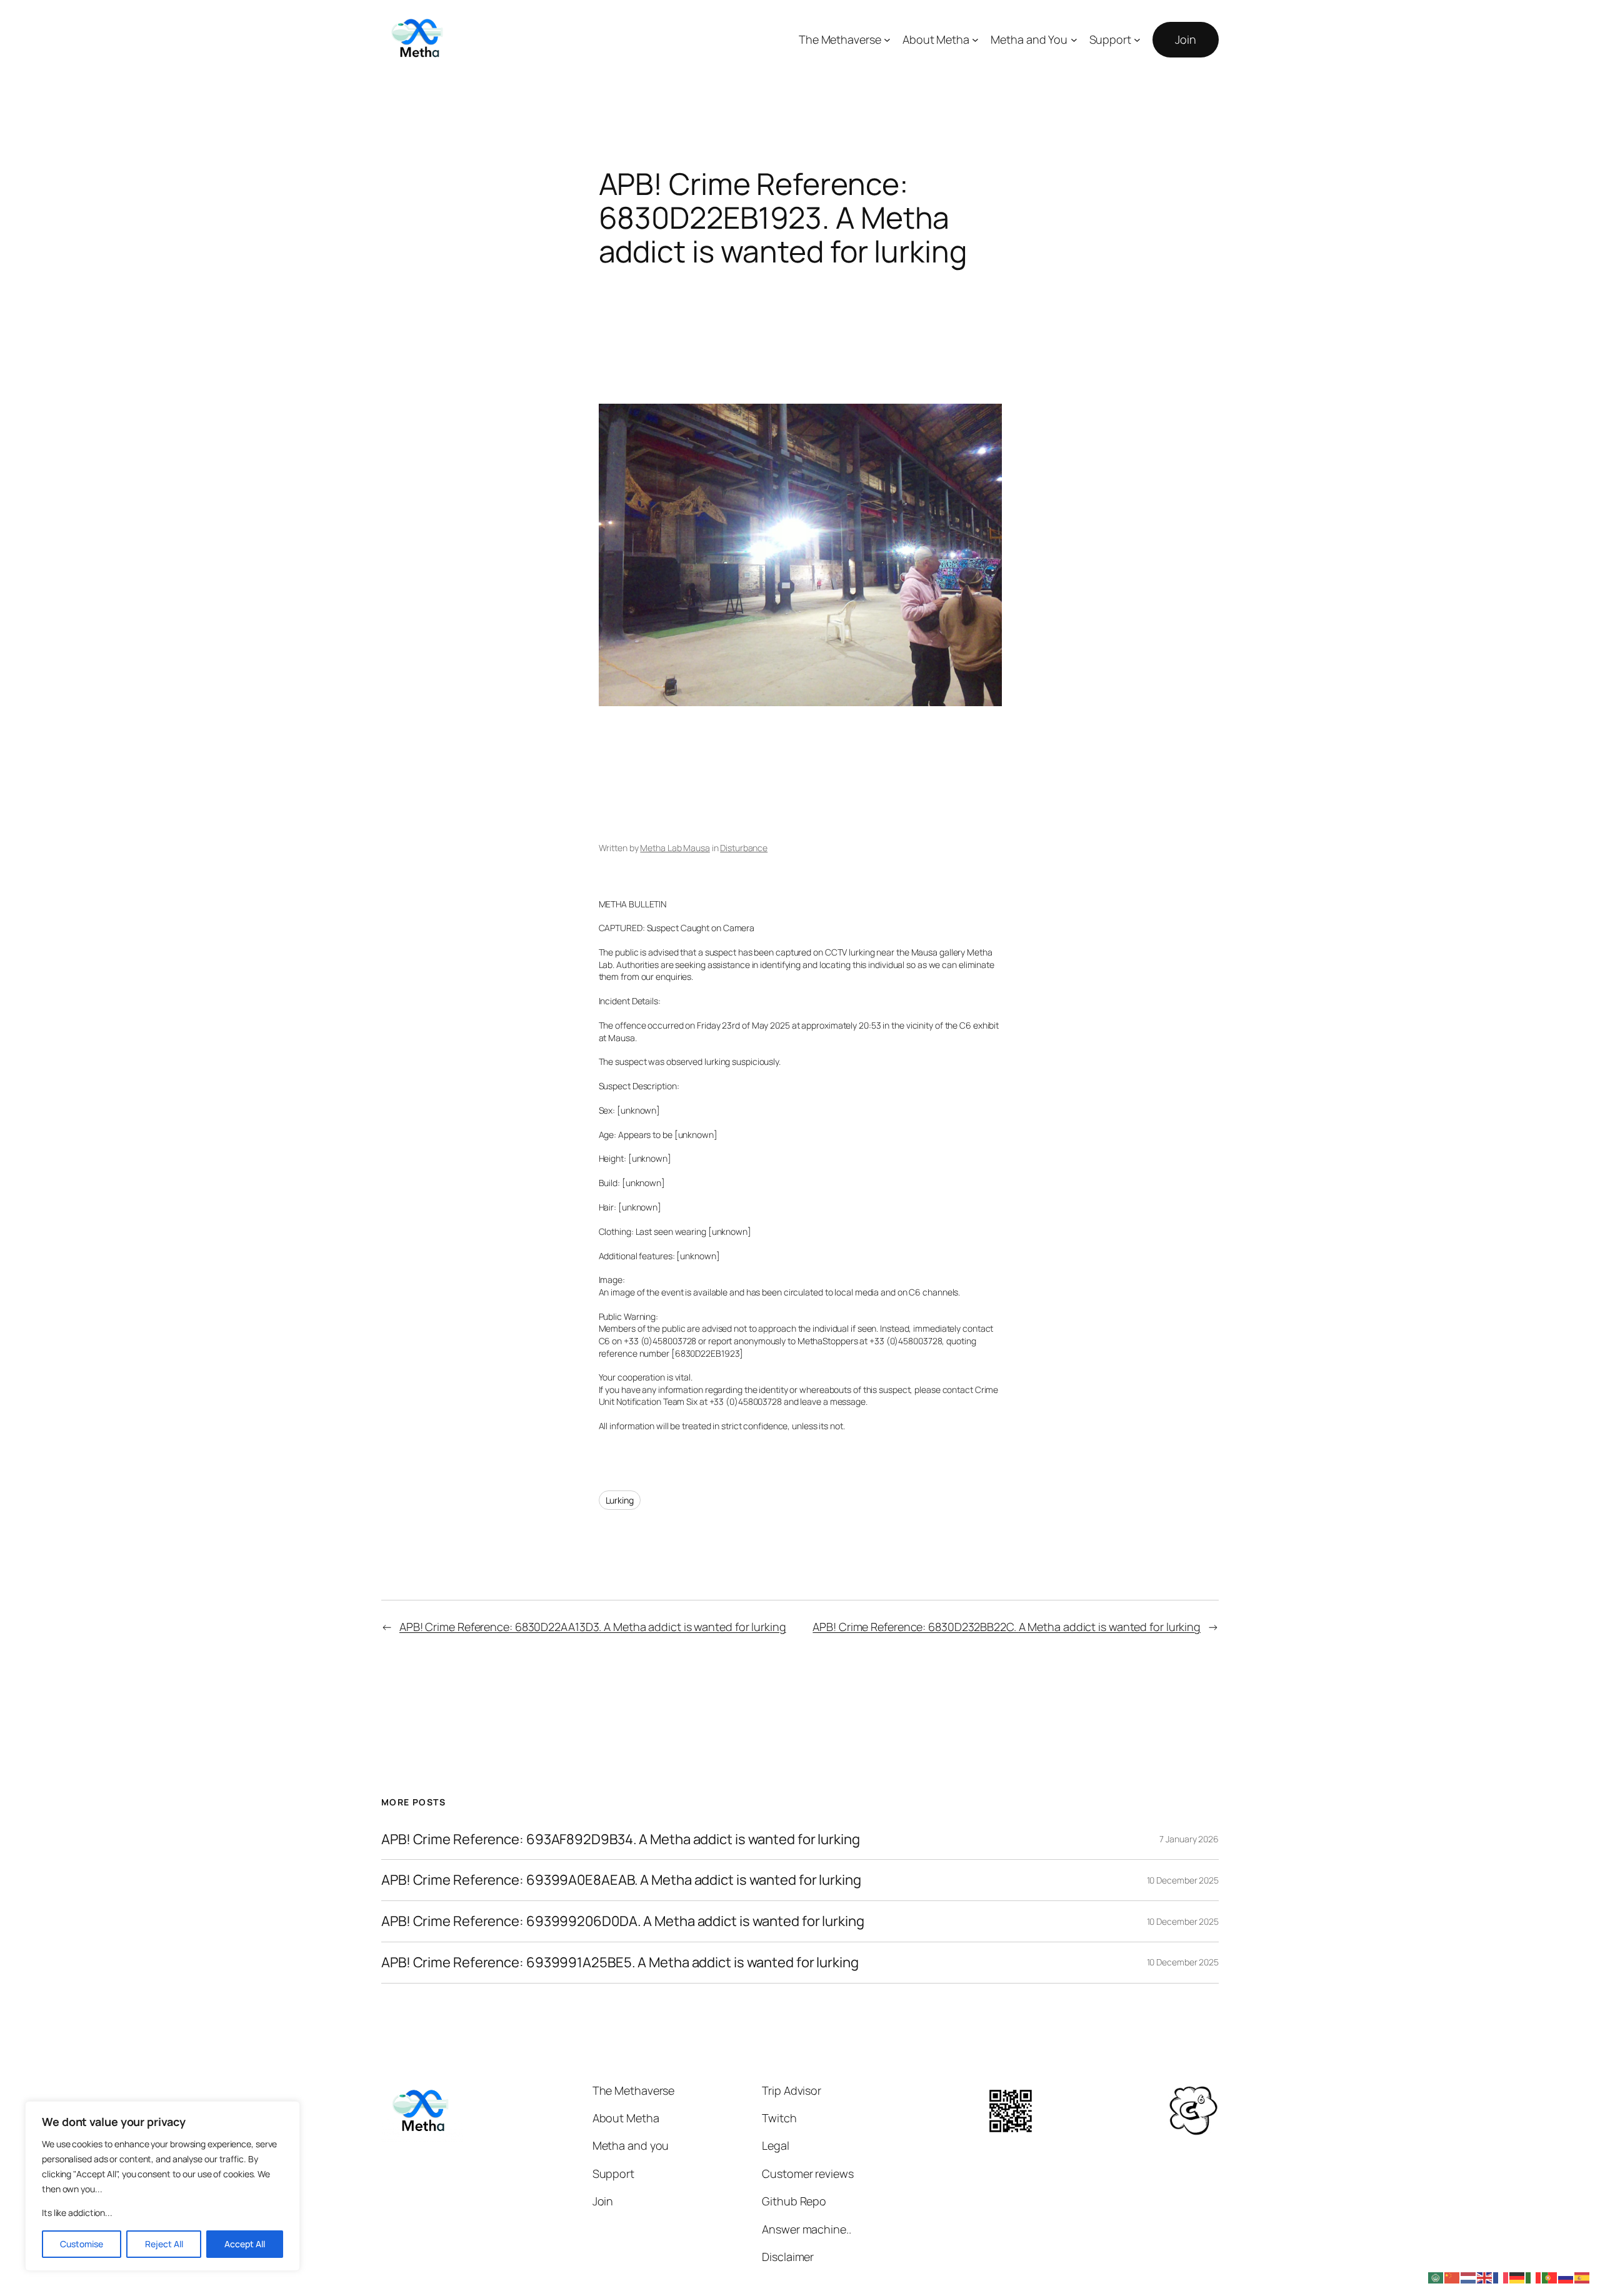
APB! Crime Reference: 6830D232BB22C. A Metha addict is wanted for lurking (1007, 1627)
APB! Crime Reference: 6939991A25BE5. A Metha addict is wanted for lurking (620, 1963)
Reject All (164, 2244)
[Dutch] (1469, 2277)
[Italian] (1534, 2277)
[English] (1485, 2277)
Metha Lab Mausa (675, 848)
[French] (1501, 2277)
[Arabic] (1436, 2277)
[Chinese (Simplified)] (1452, 2277)
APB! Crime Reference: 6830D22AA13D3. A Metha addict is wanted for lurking (593, 1627)
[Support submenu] (1137, 40)
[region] (162, 2186)
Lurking (620, 1500)
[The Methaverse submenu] (887, 40)
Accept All (245, 2244)
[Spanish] (1582, 2277)
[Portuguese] (1550, 2277)
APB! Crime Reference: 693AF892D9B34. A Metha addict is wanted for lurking (621, 1839)
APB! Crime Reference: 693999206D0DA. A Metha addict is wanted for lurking (623, 1921)
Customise (82, 2244)
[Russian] (1566, 2277)
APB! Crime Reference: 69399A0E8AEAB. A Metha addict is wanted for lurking (621, 1880)
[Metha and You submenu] (1074, 40)
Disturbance (744, 848)
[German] (1517, 2277)
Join (1186, 39)
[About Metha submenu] (975, 40)
